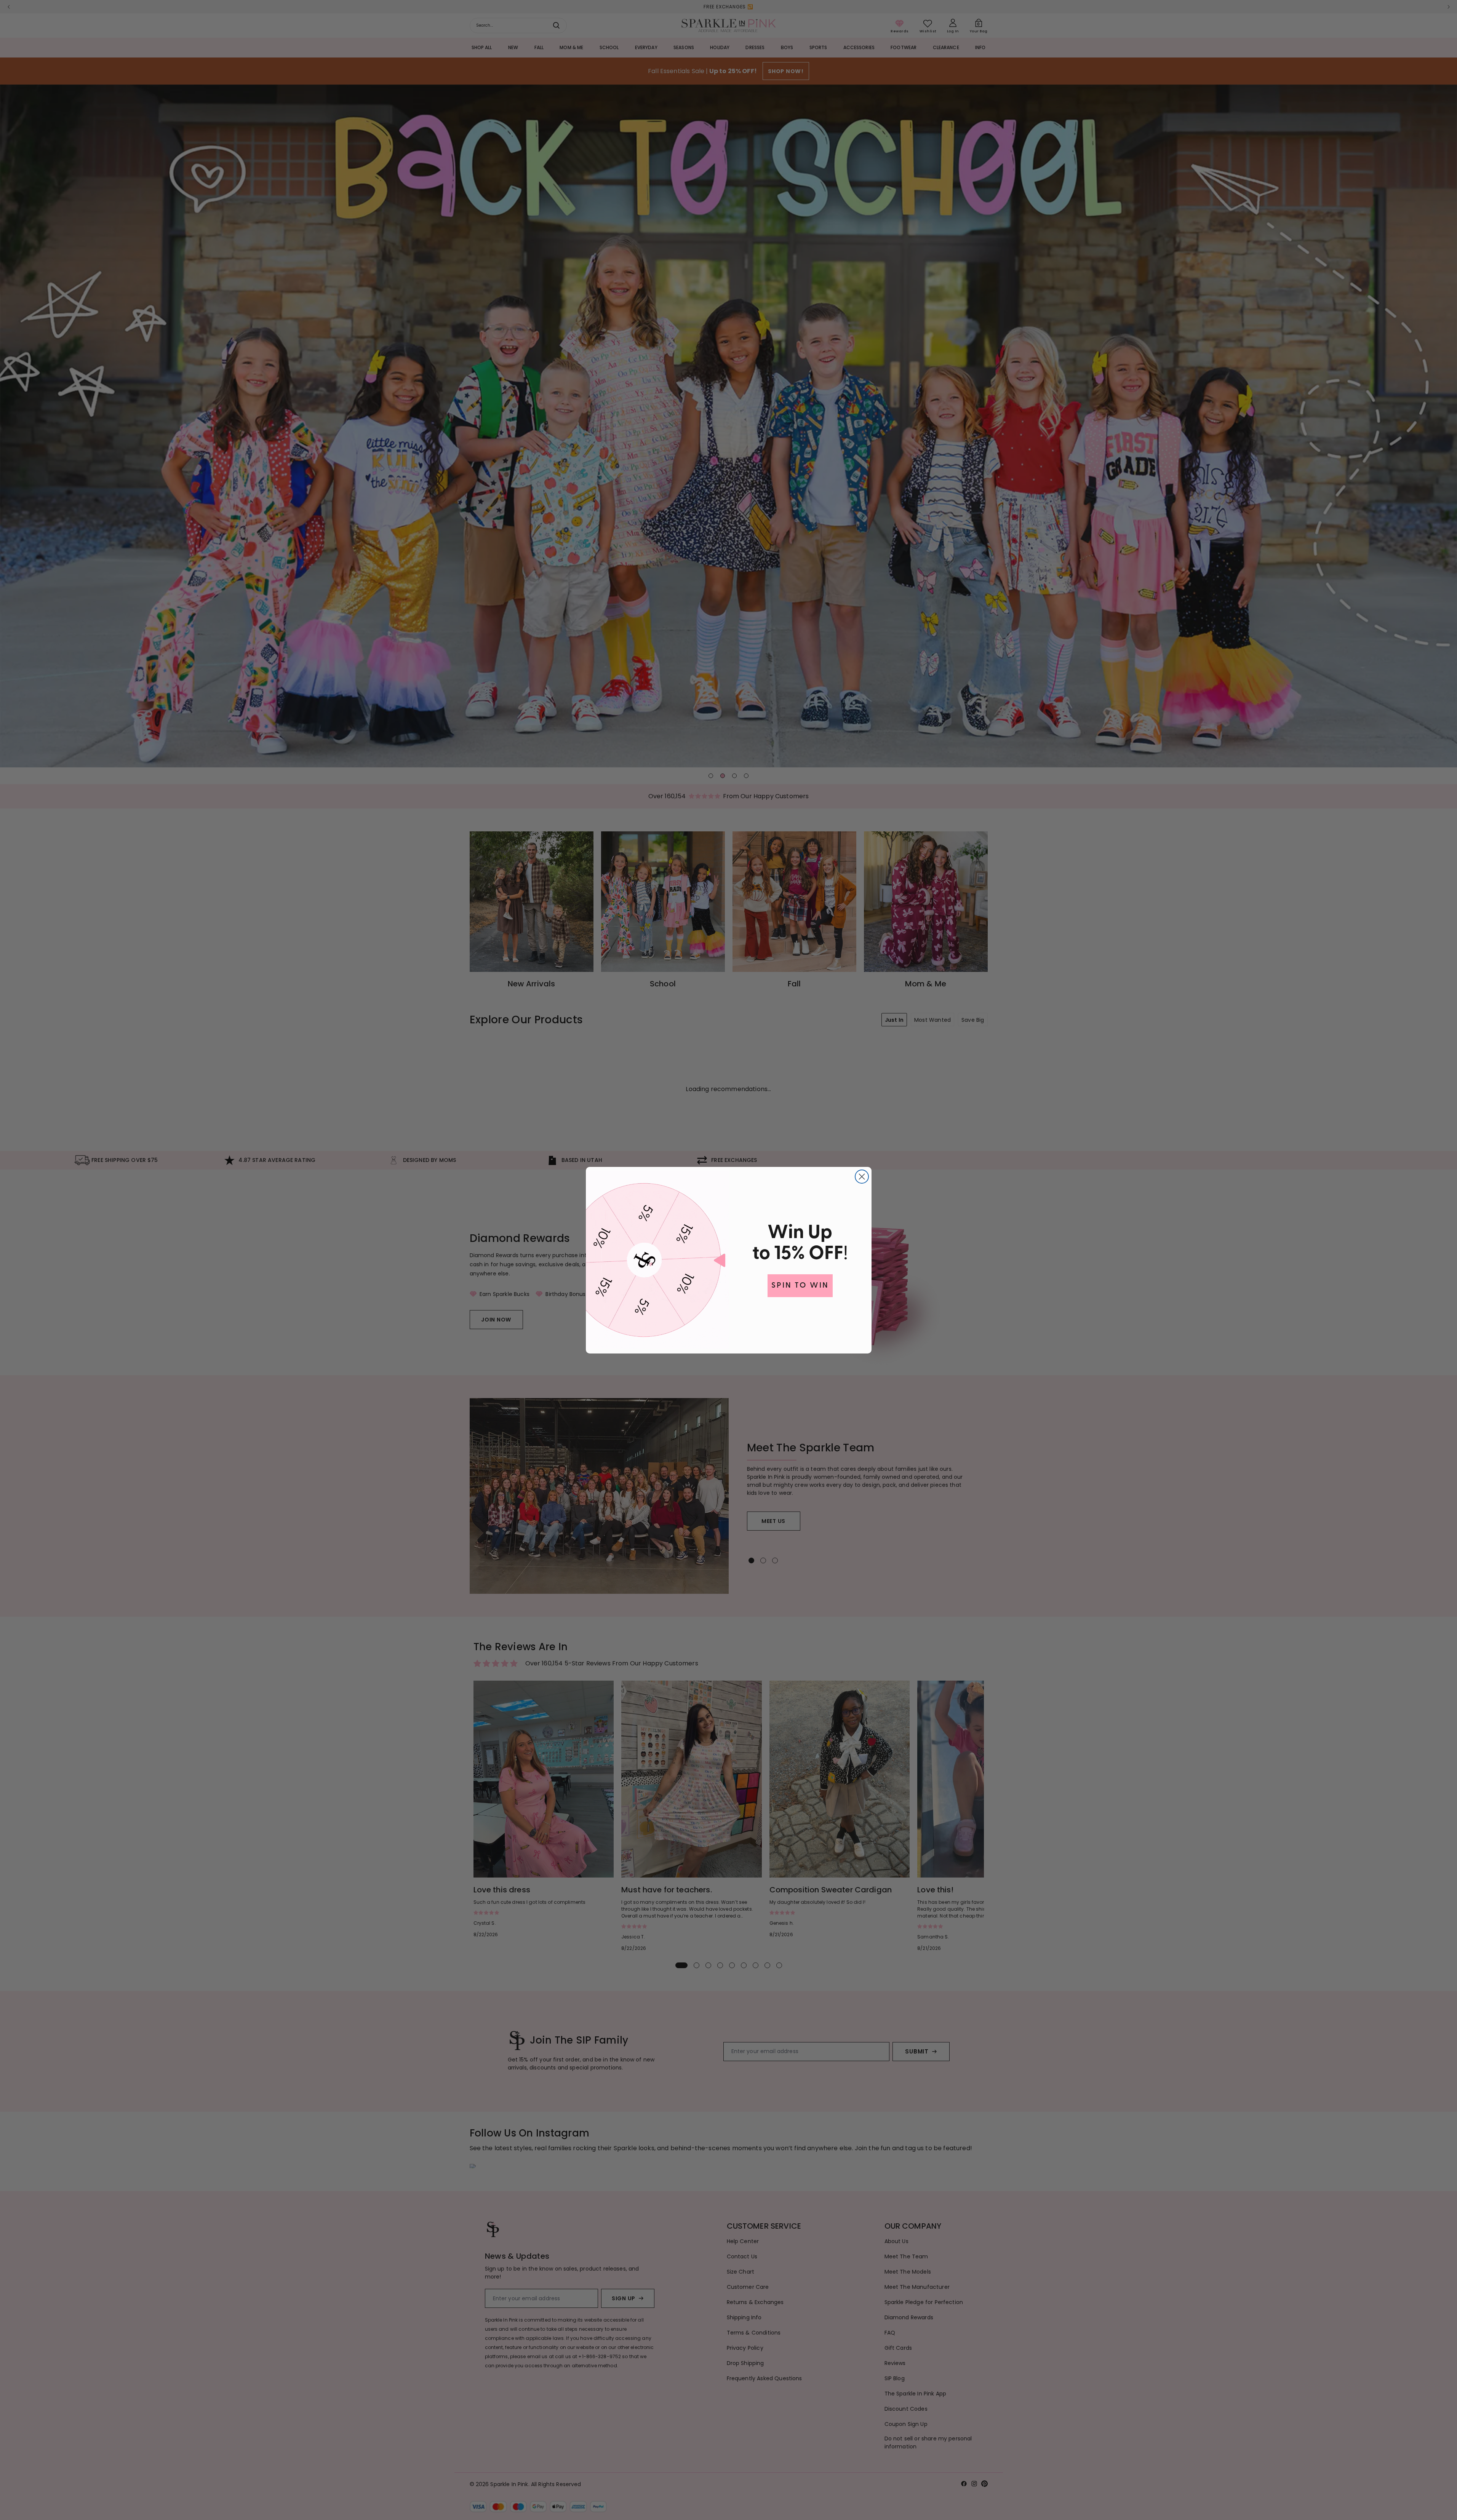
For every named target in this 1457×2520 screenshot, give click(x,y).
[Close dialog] (862, 1177)
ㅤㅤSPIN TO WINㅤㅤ (800, 1286)
